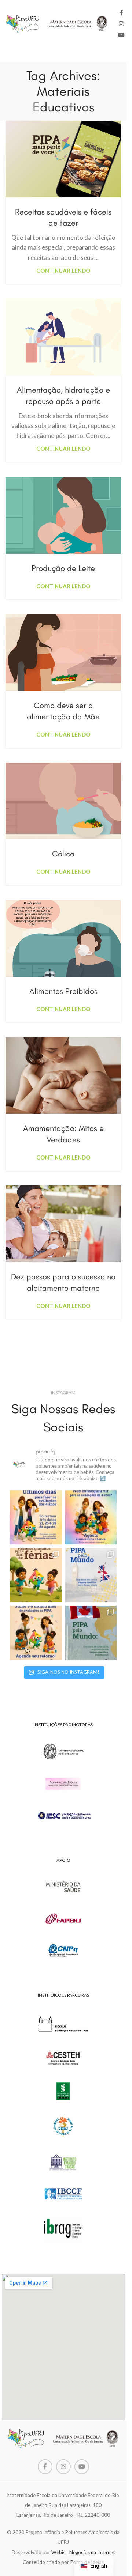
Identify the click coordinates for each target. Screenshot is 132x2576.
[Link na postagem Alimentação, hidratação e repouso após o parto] (63, 337)
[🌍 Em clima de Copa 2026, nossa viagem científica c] (91, 1633)
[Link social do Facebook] (121, 13)
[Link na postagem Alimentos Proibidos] (63, 938)
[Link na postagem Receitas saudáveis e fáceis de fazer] (63, 159)
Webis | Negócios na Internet (83, 2552)
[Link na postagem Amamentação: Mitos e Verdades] (63, 1075)
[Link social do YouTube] (121, 35)
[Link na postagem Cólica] (63, 801)
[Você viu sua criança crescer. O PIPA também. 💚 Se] (36, 1517)
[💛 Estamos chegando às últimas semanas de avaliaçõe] (36, 1633)
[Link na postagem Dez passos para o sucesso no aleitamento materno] (63, 1224)
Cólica (63, 854)
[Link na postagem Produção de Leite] (63, 515)
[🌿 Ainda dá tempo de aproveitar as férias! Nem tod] (36, 1575)
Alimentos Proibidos (63, 991)
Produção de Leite (63, 568)
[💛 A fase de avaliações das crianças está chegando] (91, 1517)
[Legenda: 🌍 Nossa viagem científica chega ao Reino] (91, 1575)
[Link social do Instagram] (121, 24)
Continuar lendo (63, 271)
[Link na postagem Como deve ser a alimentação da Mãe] (63, 652)
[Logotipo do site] (57, 23)
